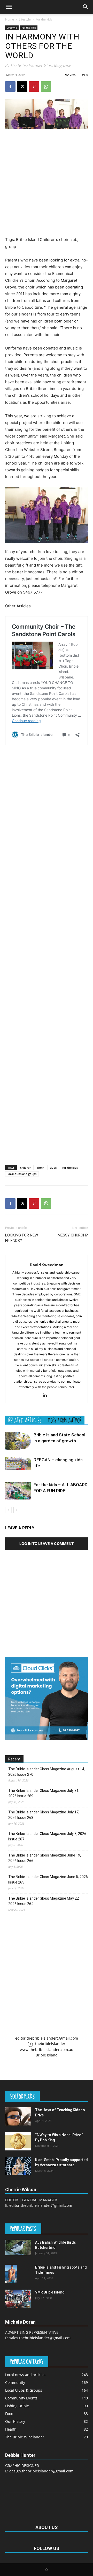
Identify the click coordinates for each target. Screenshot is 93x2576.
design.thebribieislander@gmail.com (41, 2471)
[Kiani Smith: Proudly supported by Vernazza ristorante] (18, 2166)
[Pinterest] (34, 86)
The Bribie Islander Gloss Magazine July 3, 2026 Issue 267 (47, 1836)
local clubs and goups (22, 1174)
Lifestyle (25, 19)
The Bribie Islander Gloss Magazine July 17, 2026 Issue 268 (44, 1815)
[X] (22, 86)
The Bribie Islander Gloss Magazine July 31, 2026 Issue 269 (44, 1793)
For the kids (44, 19)
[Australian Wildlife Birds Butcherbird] (18, 2248)
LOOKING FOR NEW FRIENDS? (22, 1238)
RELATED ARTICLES (25, 1420)
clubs (53, 1168)
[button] (9, 7)
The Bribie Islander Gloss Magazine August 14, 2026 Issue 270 (47, 1772)
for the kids (70, 1168)
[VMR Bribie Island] (18, 2299)
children (26, 1168)
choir (40, 1168)
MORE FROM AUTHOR (65, 1420)
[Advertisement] (47, 183)
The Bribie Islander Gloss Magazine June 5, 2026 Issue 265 (48, 1879)
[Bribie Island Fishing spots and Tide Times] (11, 2274)
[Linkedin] (47, 1396)
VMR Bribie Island (50, 2292)
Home (10, 19)
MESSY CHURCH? (73, 1235)
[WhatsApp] (46, 86)
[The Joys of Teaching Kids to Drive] (18, 2116)
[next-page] (17, 1510)
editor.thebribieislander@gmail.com (47, 2038)
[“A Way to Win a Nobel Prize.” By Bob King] (18, 2141)
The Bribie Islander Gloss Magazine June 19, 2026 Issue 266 (45, 1858)
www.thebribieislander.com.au (47, 2050)
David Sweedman (47, 1265)
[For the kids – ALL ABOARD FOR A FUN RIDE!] (18, 1491)
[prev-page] (8, 1510)
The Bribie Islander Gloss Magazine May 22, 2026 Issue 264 (44, 1901)
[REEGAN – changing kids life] (18, 1463)
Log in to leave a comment (47, 1543)
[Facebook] (10, 86)
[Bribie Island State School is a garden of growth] (18, 1441)
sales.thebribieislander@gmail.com (40, 2338)
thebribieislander (50, 2044)
